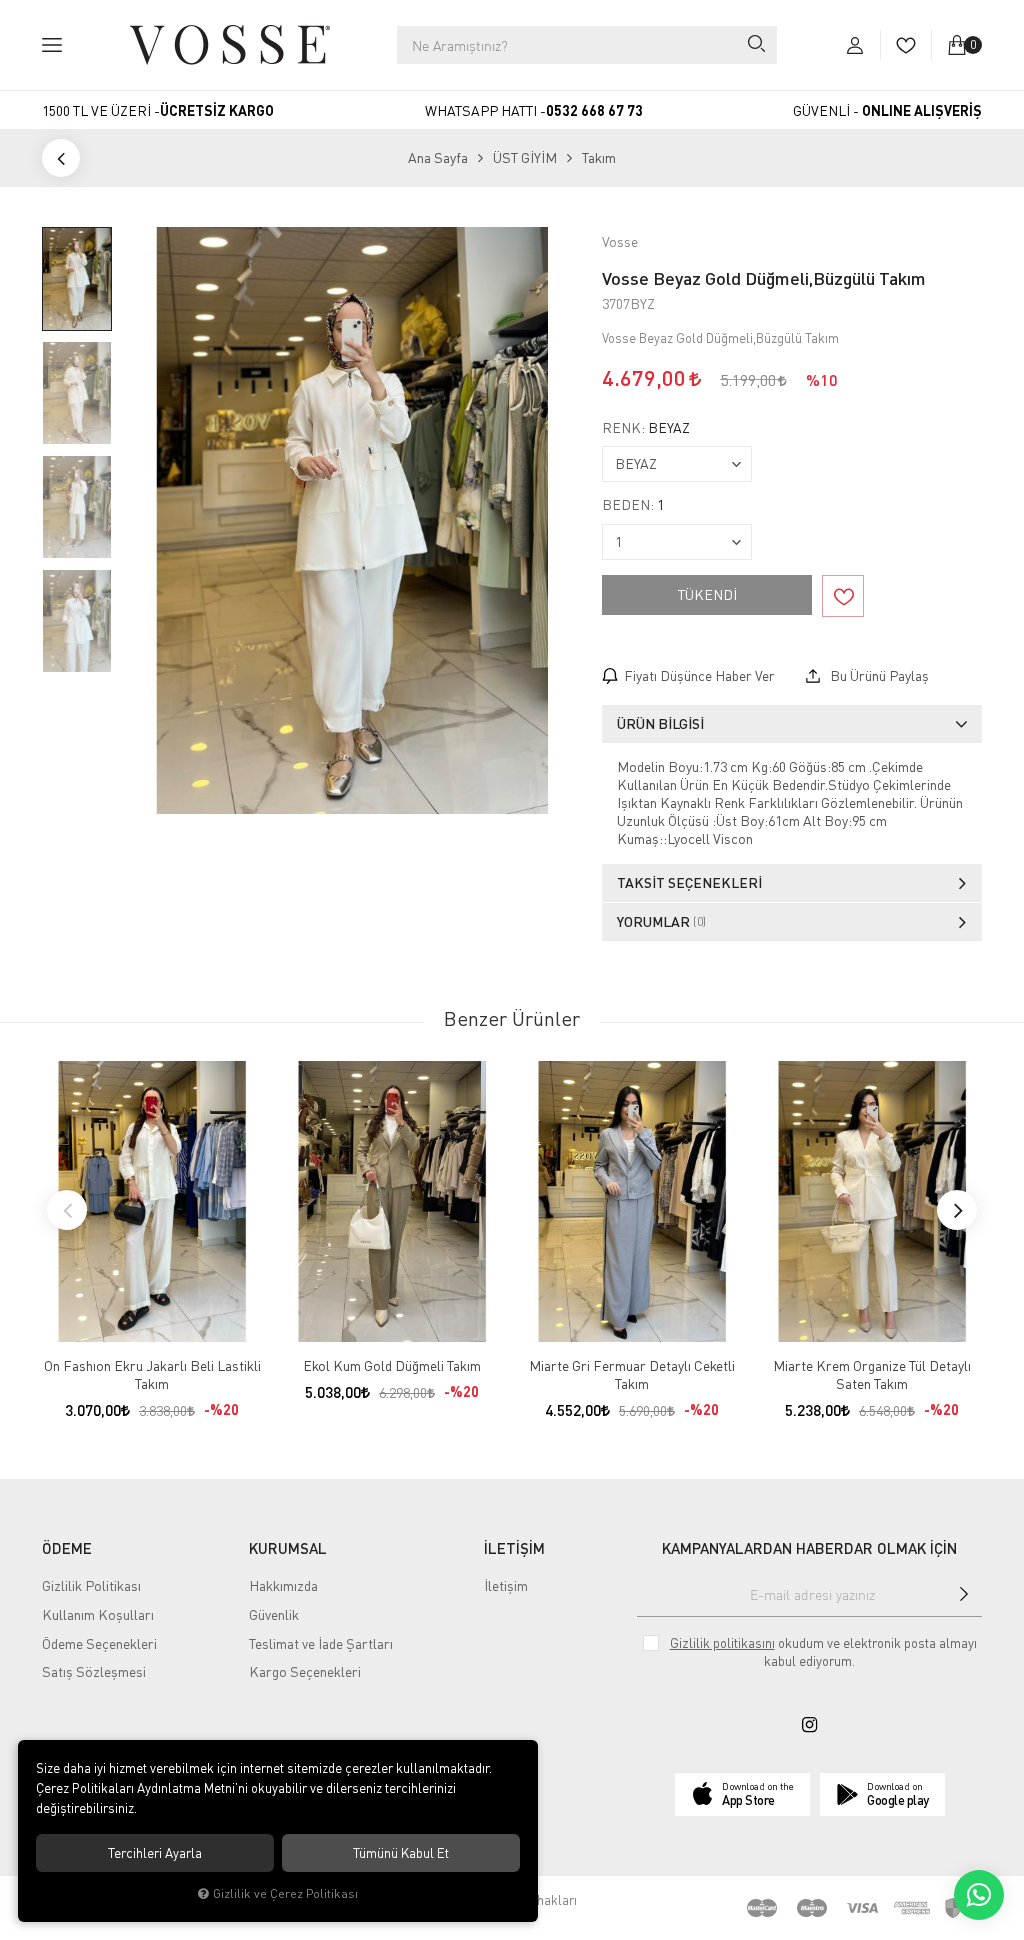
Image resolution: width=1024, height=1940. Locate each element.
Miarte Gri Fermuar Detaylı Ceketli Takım (632, 1374)
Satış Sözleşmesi (94, 1671)
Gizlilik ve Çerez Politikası (285, 1893)
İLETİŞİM (514, 1548)
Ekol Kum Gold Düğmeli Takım (392, 1365)
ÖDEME (67, 1548)
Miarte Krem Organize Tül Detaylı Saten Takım (872, 1374)
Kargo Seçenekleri (305, 1671)
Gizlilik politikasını (722, 1643)
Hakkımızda (283, 1585)
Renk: (646, 428)
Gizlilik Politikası (91, 1585)
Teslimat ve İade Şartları (321, 1643)
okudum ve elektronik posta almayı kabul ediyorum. (823, 1652)
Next (957, 1210)
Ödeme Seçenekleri (99, 1643)
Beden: (633, 505)
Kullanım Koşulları (98, 1614)
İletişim (506, 1585)
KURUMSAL (288, 1548)
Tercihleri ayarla (155, 1853)
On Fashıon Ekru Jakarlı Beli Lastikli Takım (152, 1374)
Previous (67, 1210)
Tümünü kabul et (401, 1853)
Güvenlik (274, 1614)
